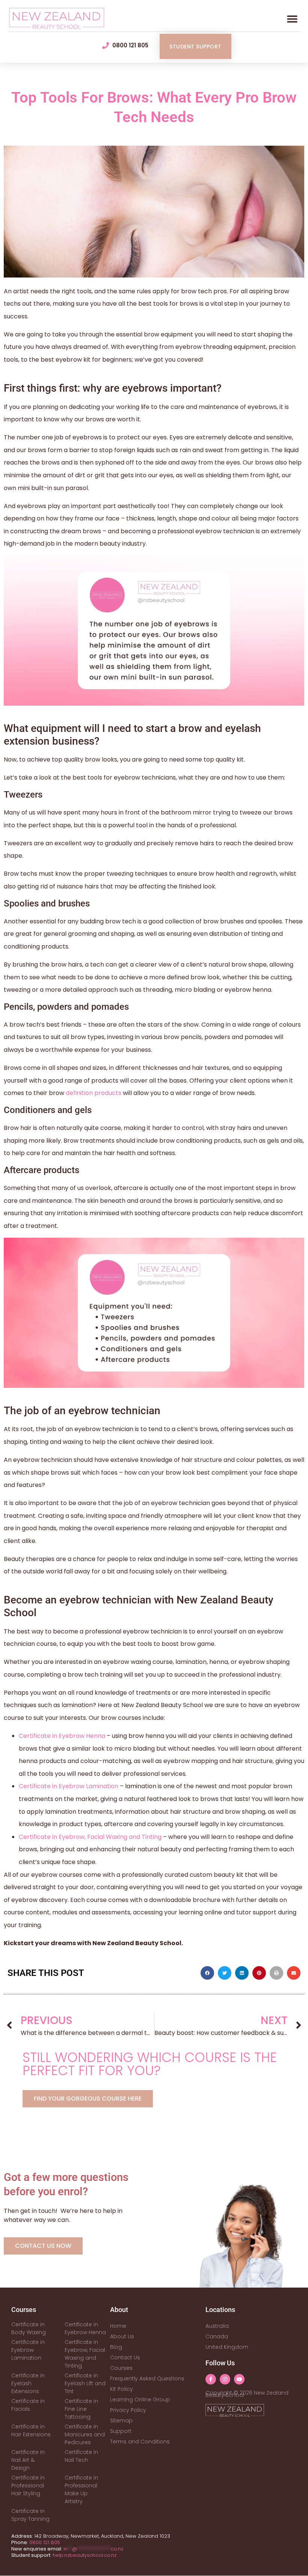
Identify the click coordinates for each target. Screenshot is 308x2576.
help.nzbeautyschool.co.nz (85, 2555)
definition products (94, 1093)
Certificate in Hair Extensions (31, 2430)
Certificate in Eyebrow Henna (62, 1736)
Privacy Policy (128, 2410)
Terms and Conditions (140, 2442)
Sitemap (121, 2421)
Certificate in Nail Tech (81, 2456)
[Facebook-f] (211, 2379)
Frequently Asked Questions (147, 2378)
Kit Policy (122, 2389)
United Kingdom (227, 2347)
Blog (116, 2347)
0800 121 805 (45, 2542)
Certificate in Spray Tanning (30, 2515)
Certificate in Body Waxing (29, 2328)
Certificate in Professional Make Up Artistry (81, 2489)
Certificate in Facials (28, 2405)
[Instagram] (225, 2379)
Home (118, 2326)
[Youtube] (239, 2379)
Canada (217, 2336)
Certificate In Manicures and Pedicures (85, 2434)
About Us (122, 2336)
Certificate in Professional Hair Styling (28, 2486)
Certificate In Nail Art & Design (28, 2460)
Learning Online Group (140, 2400)
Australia (217, 2326)
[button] (292, 19)
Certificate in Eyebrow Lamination (69, 1786)
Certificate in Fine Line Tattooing (81, 2409)
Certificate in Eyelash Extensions (28, 2383)
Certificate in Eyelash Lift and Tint (85, 2383)
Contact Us (125, 2357)
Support (121, 2431)
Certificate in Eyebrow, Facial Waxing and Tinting (90, 1837)
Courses (121, 2368)
